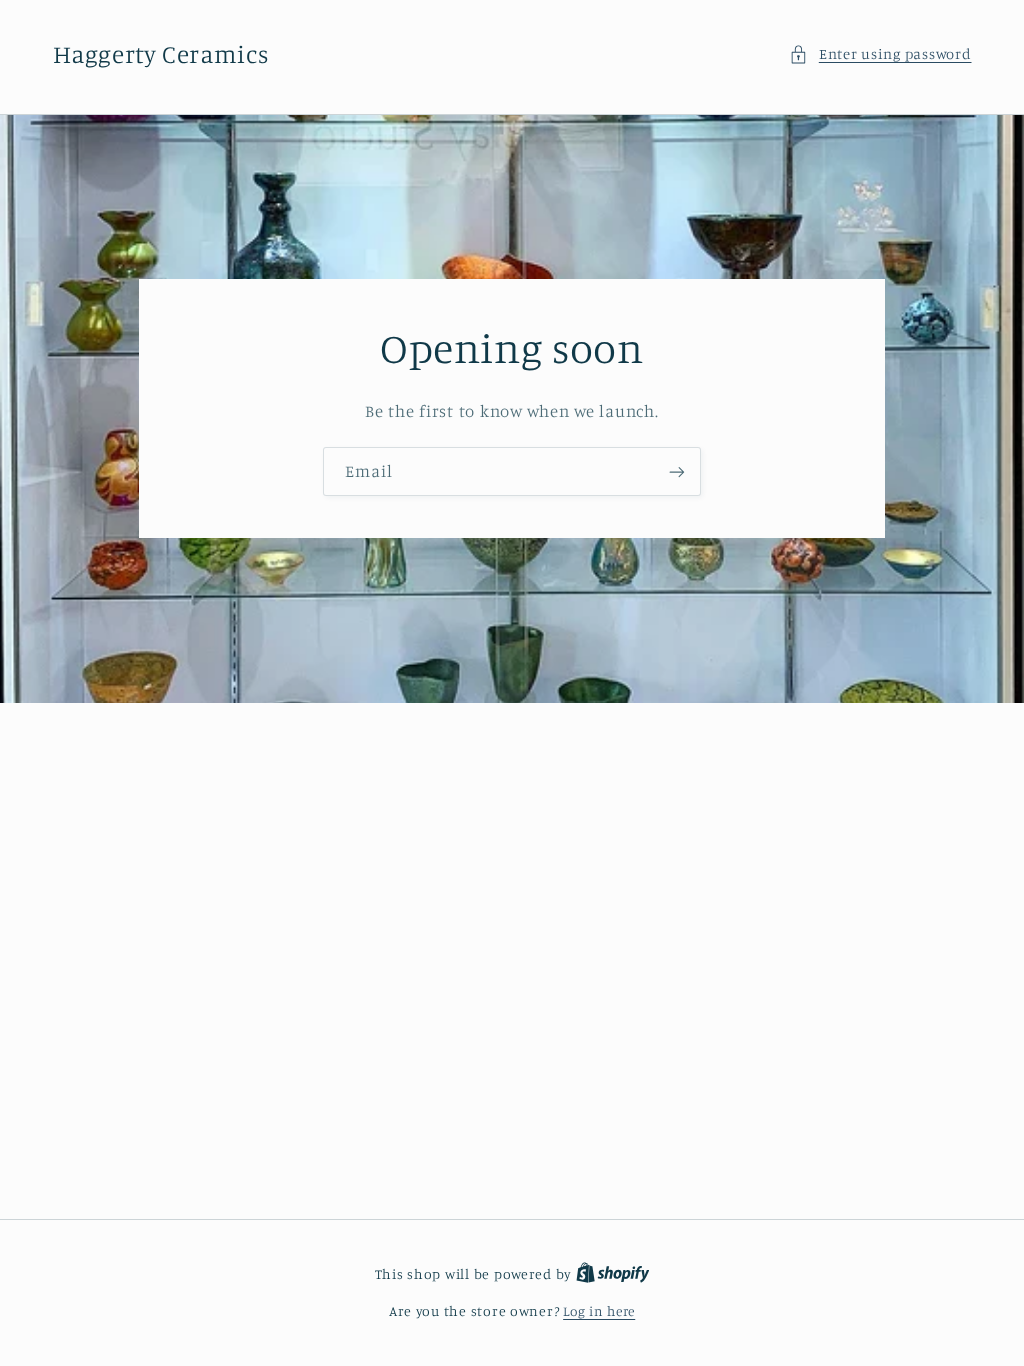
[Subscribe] (677, 471)
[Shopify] (613, 1274)
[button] (880, 54)
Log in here (599, 1311)
